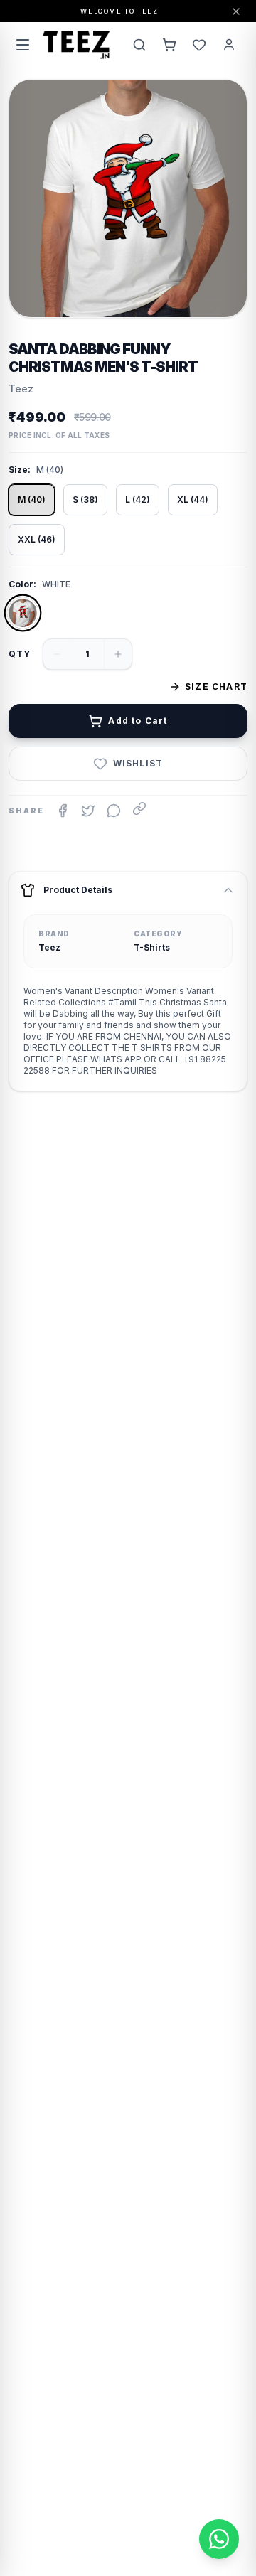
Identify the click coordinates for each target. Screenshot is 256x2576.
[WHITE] (23, 613)
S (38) (85, 499)
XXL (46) (37, 539)
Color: (22, 584)
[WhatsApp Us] (219, 2539)
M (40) (32, 499)
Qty (20, 654)
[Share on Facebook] (63, 811)
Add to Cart (138, 721)
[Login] (229, 45)
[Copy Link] (139, 808)
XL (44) (193, 499)
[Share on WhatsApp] (114, 811)
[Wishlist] (199, 45)
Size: (20, 470)
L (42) (138, 499)
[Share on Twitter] (88, 811)
